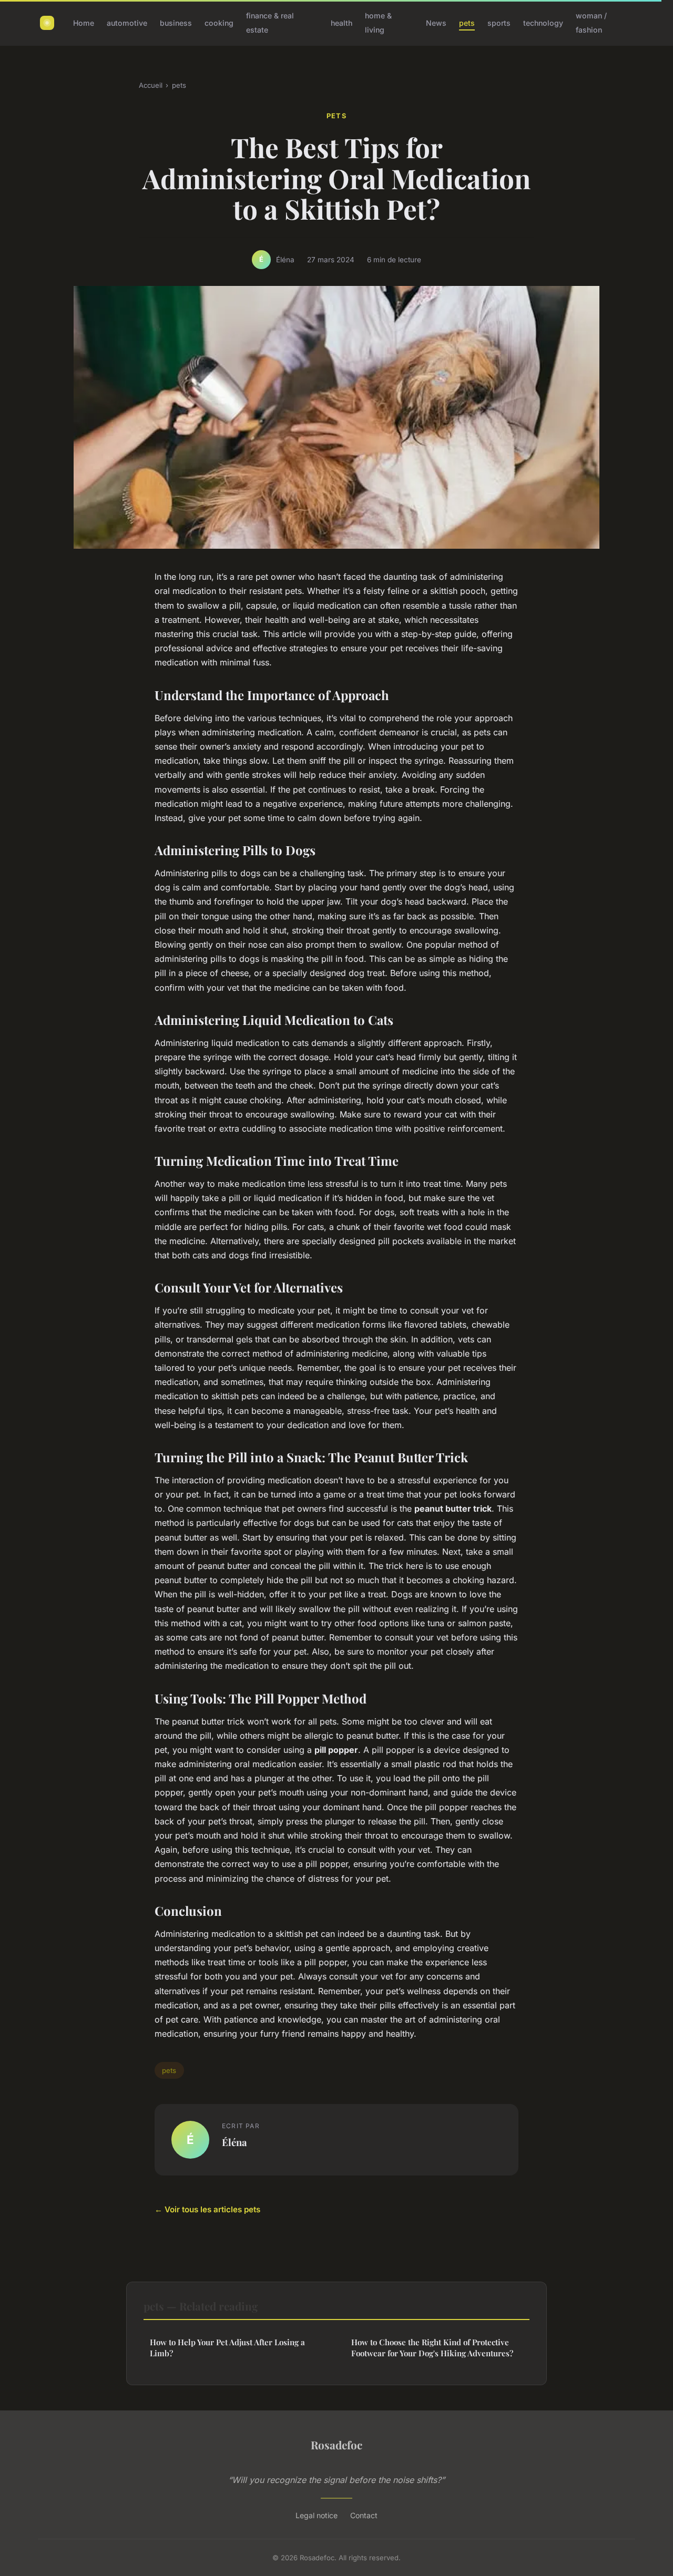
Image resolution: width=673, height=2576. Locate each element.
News (436, 23)
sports (499, 23)
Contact (364, 2515)
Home (84, 23)
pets (467, 23)
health (341, 23)
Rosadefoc (336, 2445)
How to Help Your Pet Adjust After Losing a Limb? (227, 2348)
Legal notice (317, 2515)
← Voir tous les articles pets (207, 2209)
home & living (378, 23)
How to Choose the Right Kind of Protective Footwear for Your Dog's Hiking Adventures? (432, 2348)
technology (543, 23)
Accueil (151, 85)
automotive (127, 23)
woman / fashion (591, 23)
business (176, 23)
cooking (219, 23)
